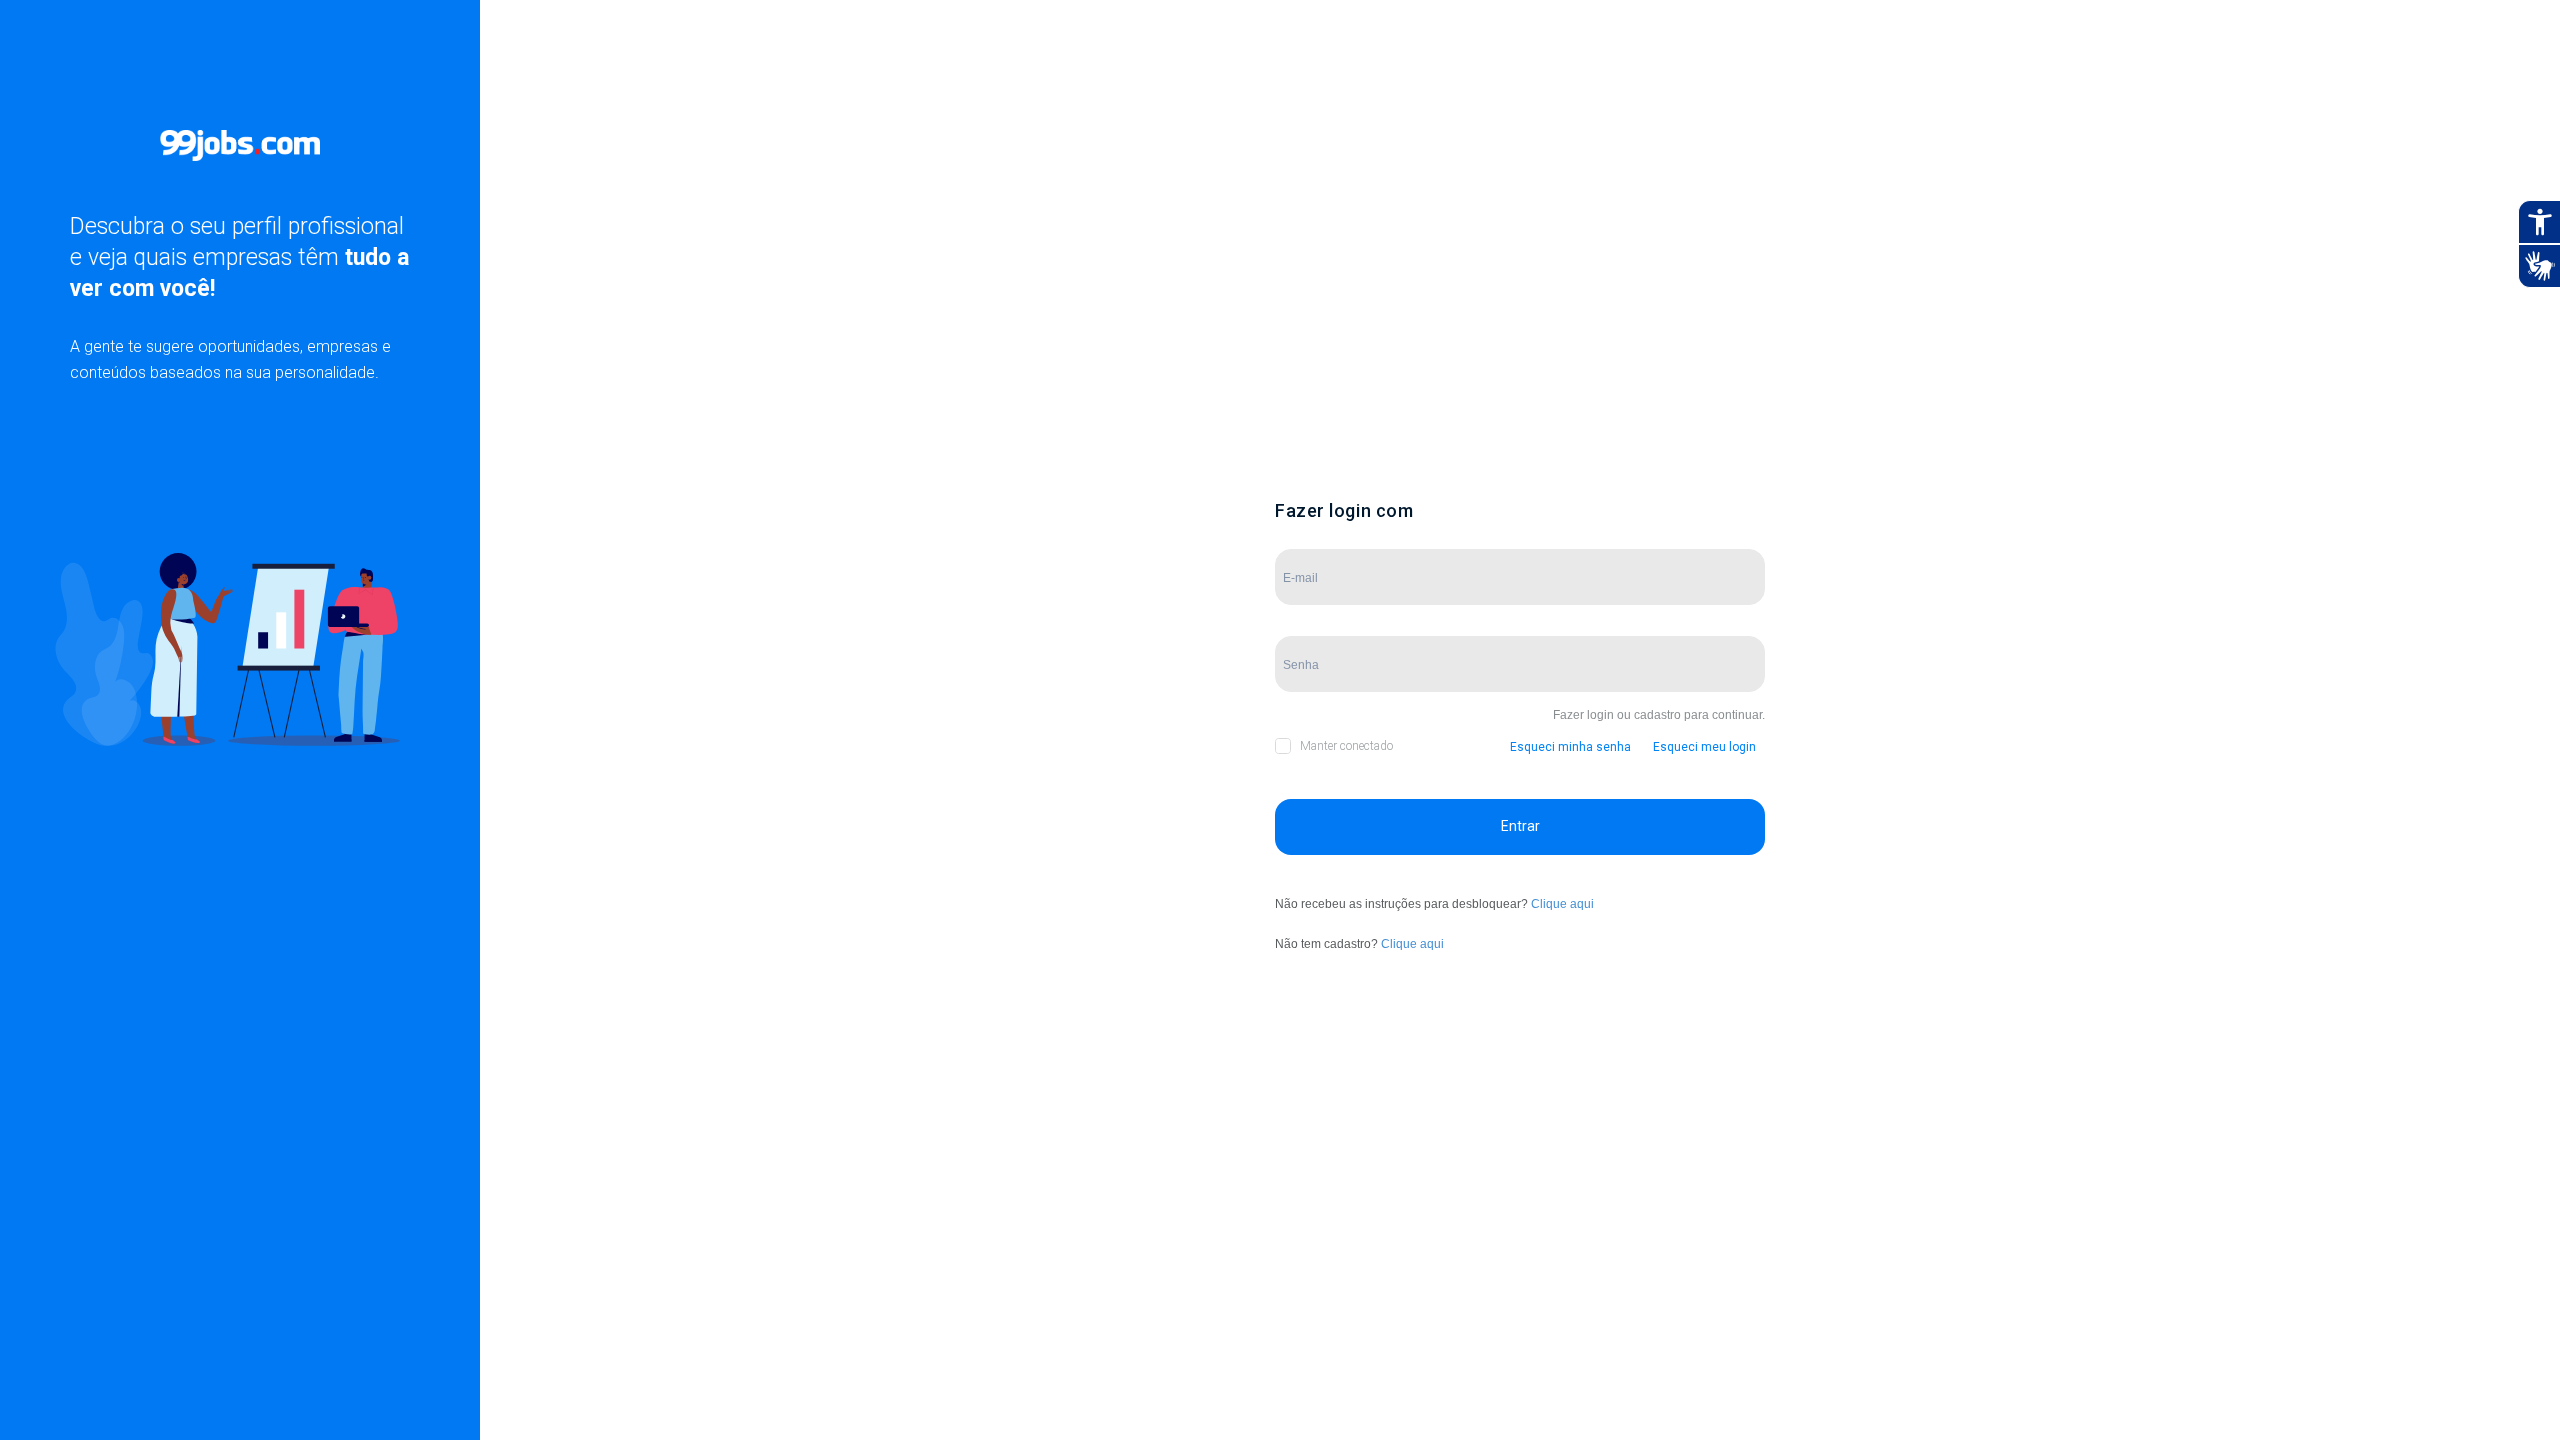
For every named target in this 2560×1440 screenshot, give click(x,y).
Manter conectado (1346, 746)
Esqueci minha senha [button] (1570, 747)
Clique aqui (1562, 904)
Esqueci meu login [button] (1704, 747)
